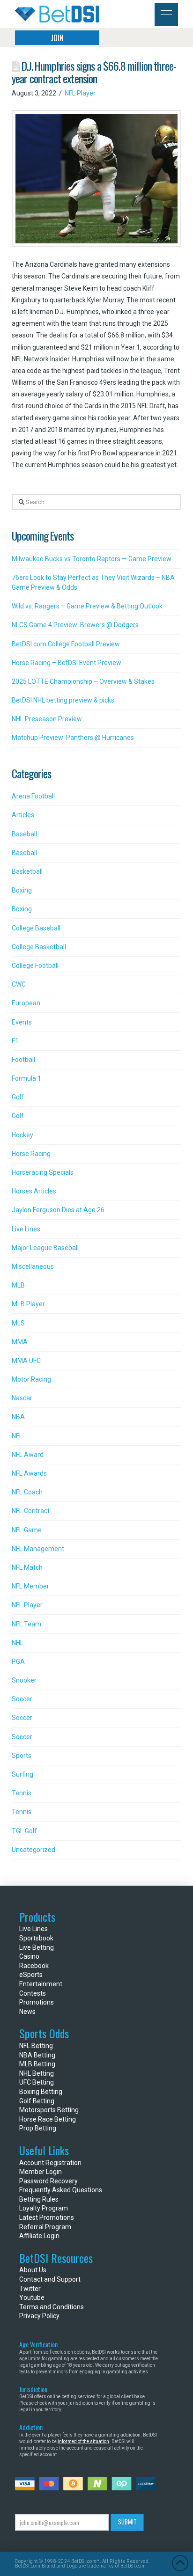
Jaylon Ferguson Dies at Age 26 (58, 1210)
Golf (18, 1097)
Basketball (27, 871)
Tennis (22, 1793)
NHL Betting (37, 2073)
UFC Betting (37, 2082)
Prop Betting (38, 2128)
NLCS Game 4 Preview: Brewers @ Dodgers (75, 625)
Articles (23, 815)
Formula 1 (26, 1078)
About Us (33, 2270)
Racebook (34, 1966)
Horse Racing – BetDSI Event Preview (67, 663)
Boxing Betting (41, 2092)
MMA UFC (26, 1361)
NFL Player (80, 93)
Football (23, 1060)
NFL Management (38, 1549)
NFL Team (26, 1624)
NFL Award (28, 1455)
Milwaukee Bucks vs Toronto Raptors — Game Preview (92, 559)
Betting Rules (39, 2199)
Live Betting (37, 1947)
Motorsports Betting (49, 2110)
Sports (22, 1756)
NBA (18, 1417)
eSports (31, 1975)
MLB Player (28, 1304)
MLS (18, 1323)
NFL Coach (27, 1492)
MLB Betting (37, 2064)
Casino (29, 1956)
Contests (33, 1993)
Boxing (22, 890)
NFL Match (27, 1567)
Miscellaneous (33, 1266)
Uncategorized (33, 1850)
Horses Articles (34, 1191)
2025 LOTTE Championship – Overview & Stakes (83, 681)
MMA (20, 1342)
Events (22, 1022)
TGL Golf (24, 1831)
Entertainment (41, 1984)
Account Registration (50, 2163)
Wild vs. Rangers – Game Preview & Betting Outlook (87, 606)
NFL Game (27, 1530)
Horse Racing (31, 1154)
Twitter (30, 2289)
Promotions (37, 2002)
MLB (18, 1285)
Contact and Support (50, 2279)
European (26, 1003)
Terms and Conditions (52, 2307)
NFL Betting (36, 2046)
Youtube (32, 2298)
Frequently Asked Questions (61, 2190)
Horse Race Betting (48, 2119)
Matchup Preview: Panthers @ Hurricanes (73, 738)
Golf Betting (37, 2101)
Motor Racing (31, 1379)
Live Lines (26, 1229)
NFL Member (30, 1586)
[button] (166, 14)
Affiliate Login (39, 2236)
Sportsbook (36, 1938)
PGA (18, 1661)
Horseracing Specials (43, 1172)
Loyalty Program (44, 2208)
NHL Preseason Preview (47, 719)
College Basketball (39, 947)
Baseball (24, 834)
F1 (15, 1041)
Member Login (41, 2172)
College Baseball (36, 928)
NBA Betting (37, 2055)
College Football (35, 966)
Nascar (22, 1398)
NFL (17, 1436)
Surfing (22, 1774)
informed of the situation (83, 2441)
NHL (18, 1643)
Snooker (24, 1680)
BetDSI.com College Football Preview (66, 644)
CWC (19, 984)
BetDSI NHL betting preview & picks (63, 700)
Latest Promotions (47, 2217)
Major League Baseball (45, 1248)
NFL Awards (29, 1473)
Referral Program (45, 2227)
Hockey (22, 1135)
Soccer (22, 1699)
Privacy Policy (39, 2316)
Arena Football (33, 796)
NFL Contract (31, 1511)
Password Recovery (48, 2181)
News (27, 2012)
